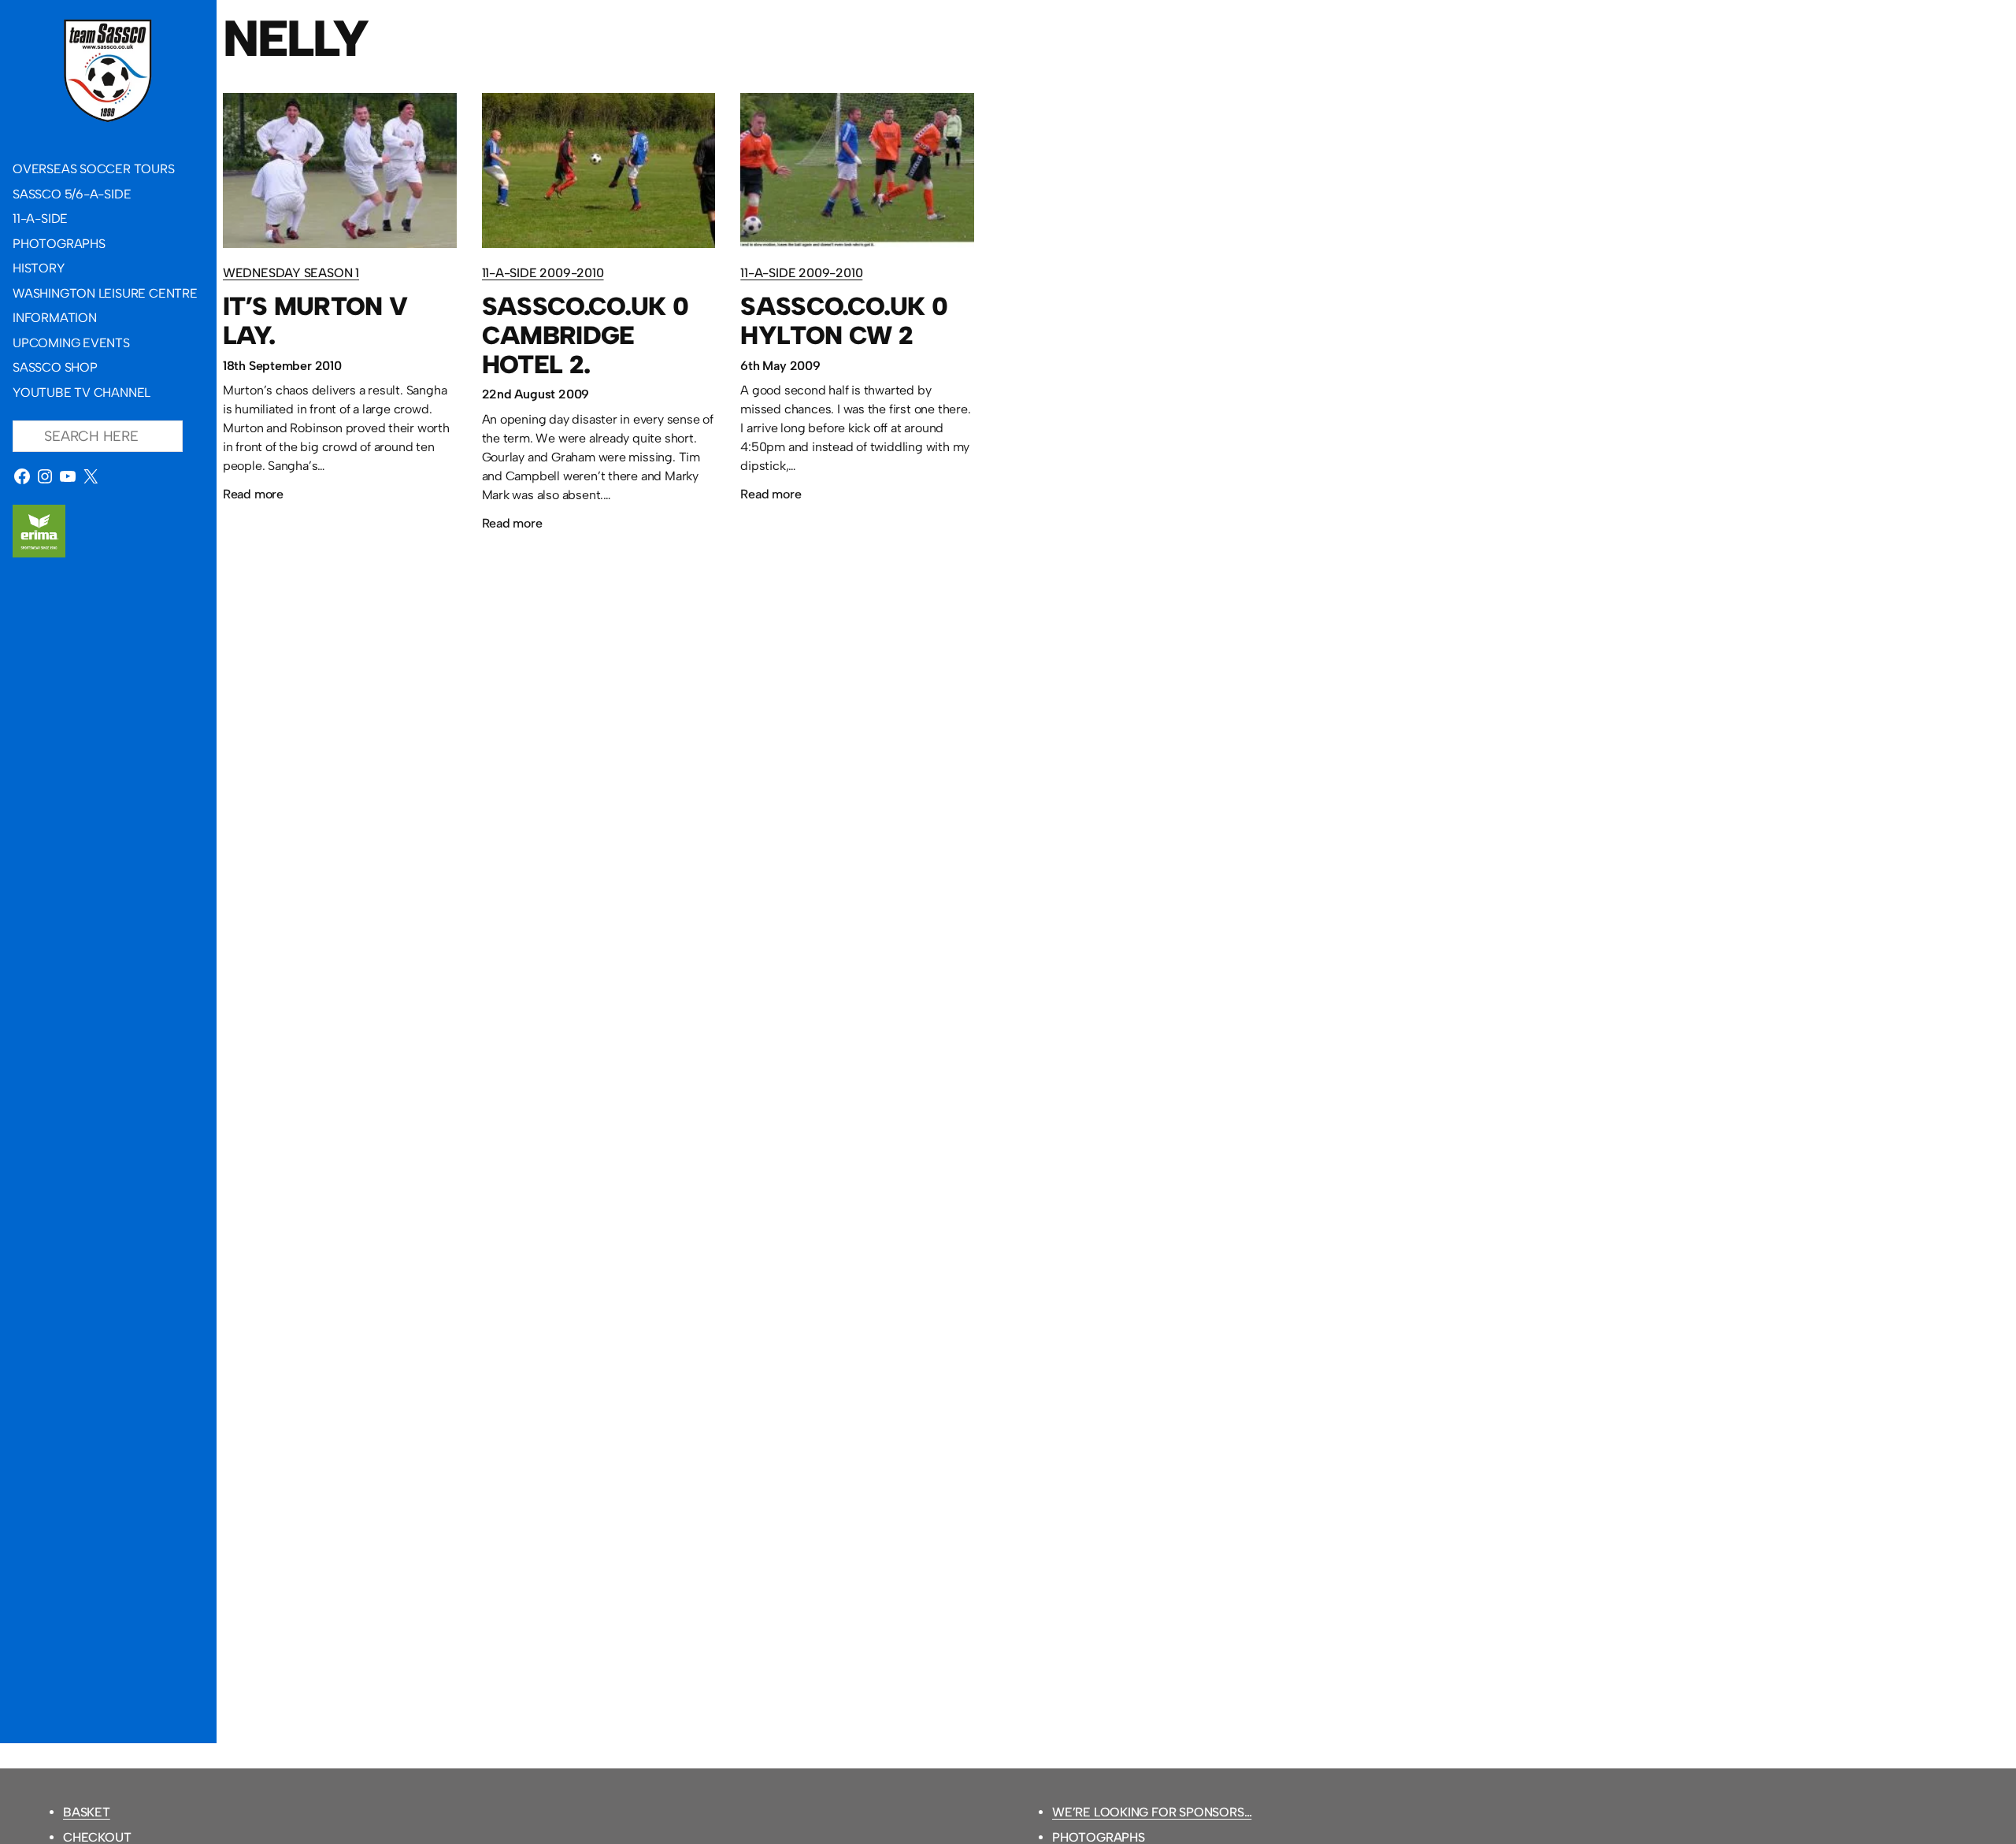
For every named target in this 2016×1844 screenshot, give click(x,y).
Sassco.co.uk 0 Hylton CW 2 (844, 321)
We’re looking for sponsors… (1152, 1812)
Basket (87, 1812)
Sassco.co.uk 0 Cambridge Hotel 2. (586, 335)
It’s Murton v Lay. (315, 321)
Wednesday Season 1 (291, 273)
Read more (253, 496)
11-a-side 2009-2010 (543, 273)
